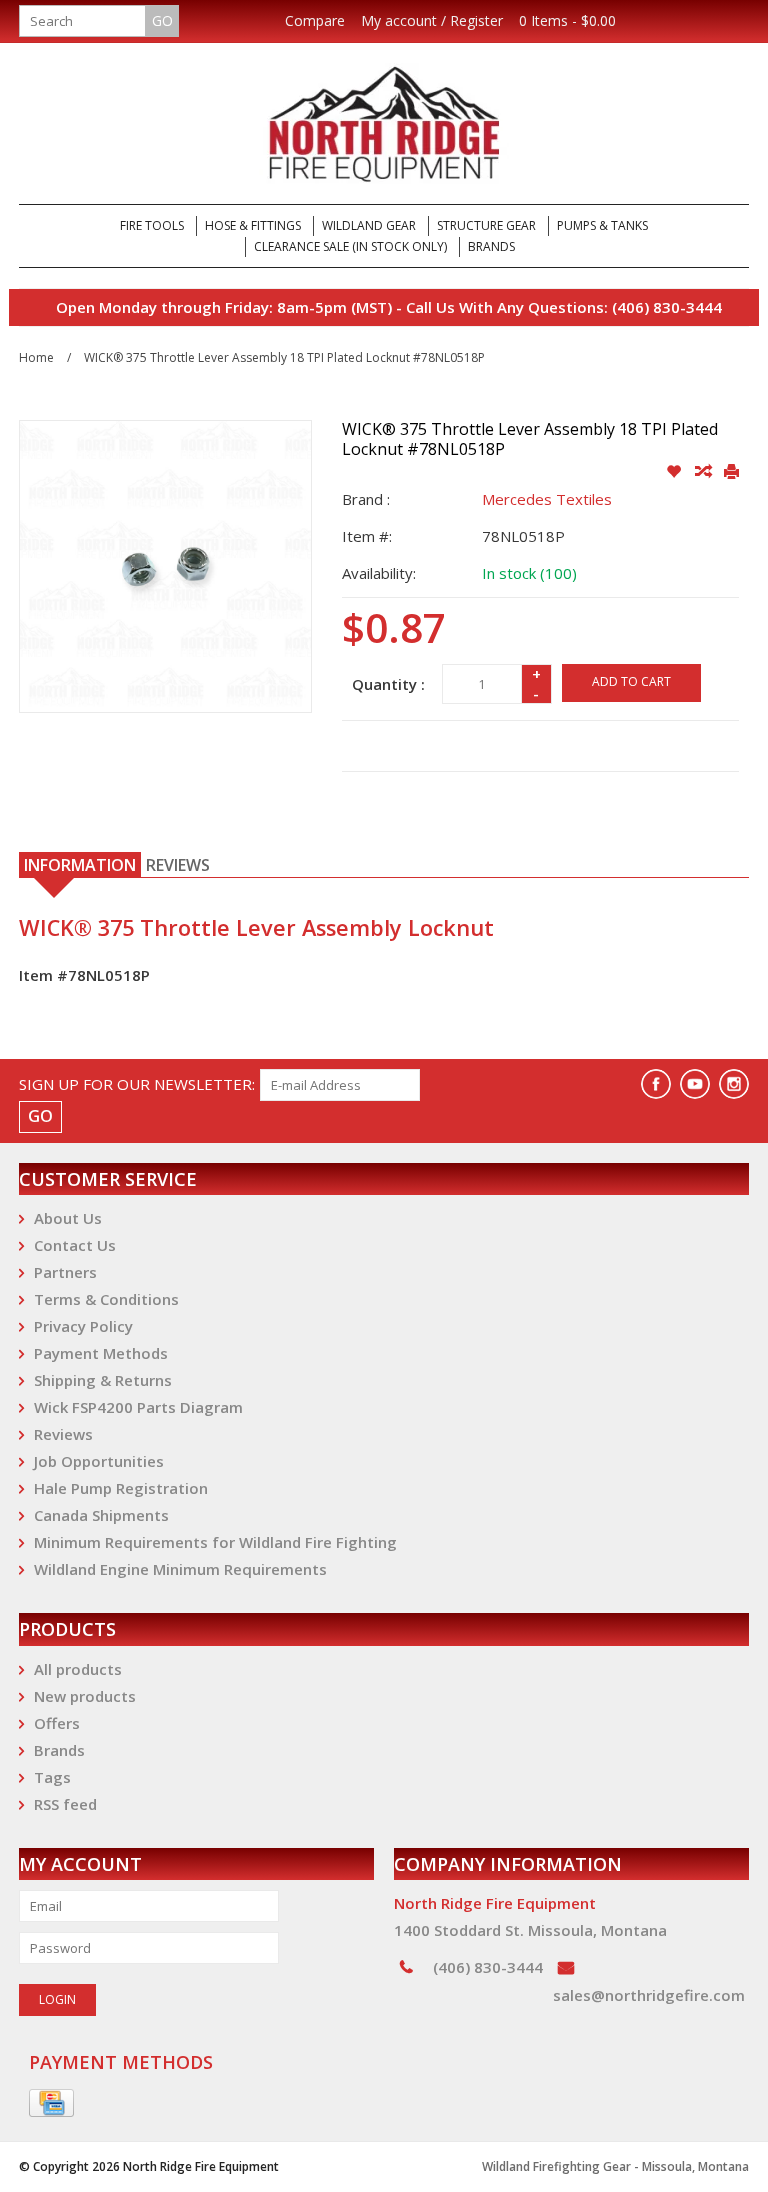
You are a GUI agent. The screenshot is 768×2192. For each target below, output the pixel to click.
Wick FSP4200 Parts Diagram (138, 1407)
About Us (68, 1218)
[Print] (731, 472)
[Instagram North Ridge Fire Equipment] (734, 1084)
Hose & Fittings (253, 225)
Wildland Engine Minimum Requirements (180, 1569)
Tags (52, 1777)
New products (85, 1696)
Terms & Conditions (106, 1299)
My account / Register (432, 21)
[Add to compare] (704, 472)
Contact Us (75, 1245)
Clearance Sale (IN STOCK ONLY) (350, 246)
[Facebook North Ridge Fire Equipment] (656, 1084)
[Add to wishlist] (675, 472)
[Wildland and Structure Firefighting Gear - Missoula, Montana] (384, 123)
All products (78, 1669)
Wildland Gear (369, 225)
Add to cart (631, 681)
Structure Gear (486, 225)
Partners (65, 1272)
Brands (491, 246)
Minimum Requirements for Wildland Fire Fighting (215, 1542)
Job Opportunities (99, 1461)
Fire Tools (152, 225)
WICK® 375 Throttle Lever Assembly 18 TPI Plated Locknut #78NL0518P (284, 357)
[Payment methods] (51, 2104)
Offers (57, 1723)
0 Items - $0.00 (567, 21)
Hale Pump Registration (121, 1488)
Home (36, 357)
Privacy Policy (83, 1326)
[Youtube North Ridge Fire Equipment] (695, 1084)
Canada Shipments (101, 1515)
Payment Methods (101, 1353)
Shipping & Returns (103, 1380)
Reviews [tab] (178, 865)
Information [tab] (80, 865)
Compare (315, 21)
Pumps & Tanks (602, 225)
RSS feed (65, 1804)
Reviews (63, 1434)
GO (162, 20)
